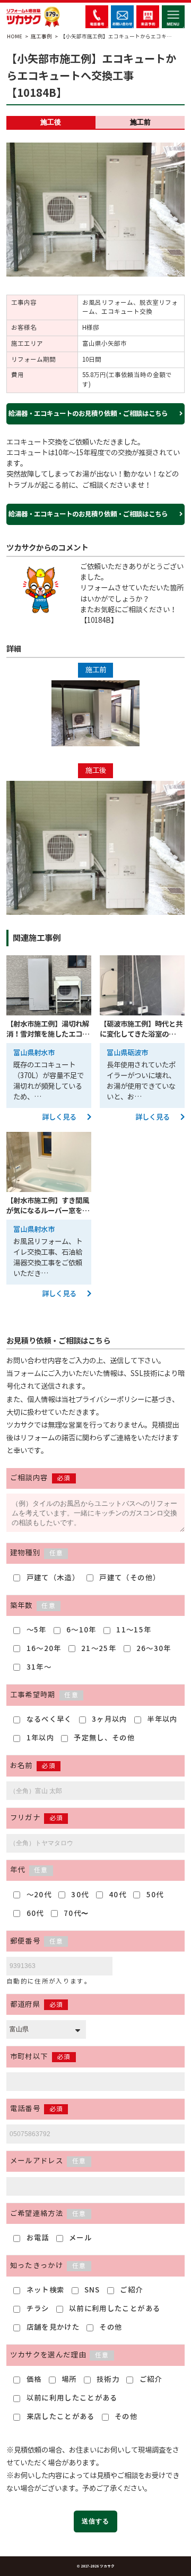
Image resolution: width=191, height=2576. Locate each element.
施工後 (51, 122)
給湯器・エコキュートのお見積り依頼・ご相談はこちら (89, 414)
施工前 (140, 122)
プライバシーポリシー (110, 1400)
